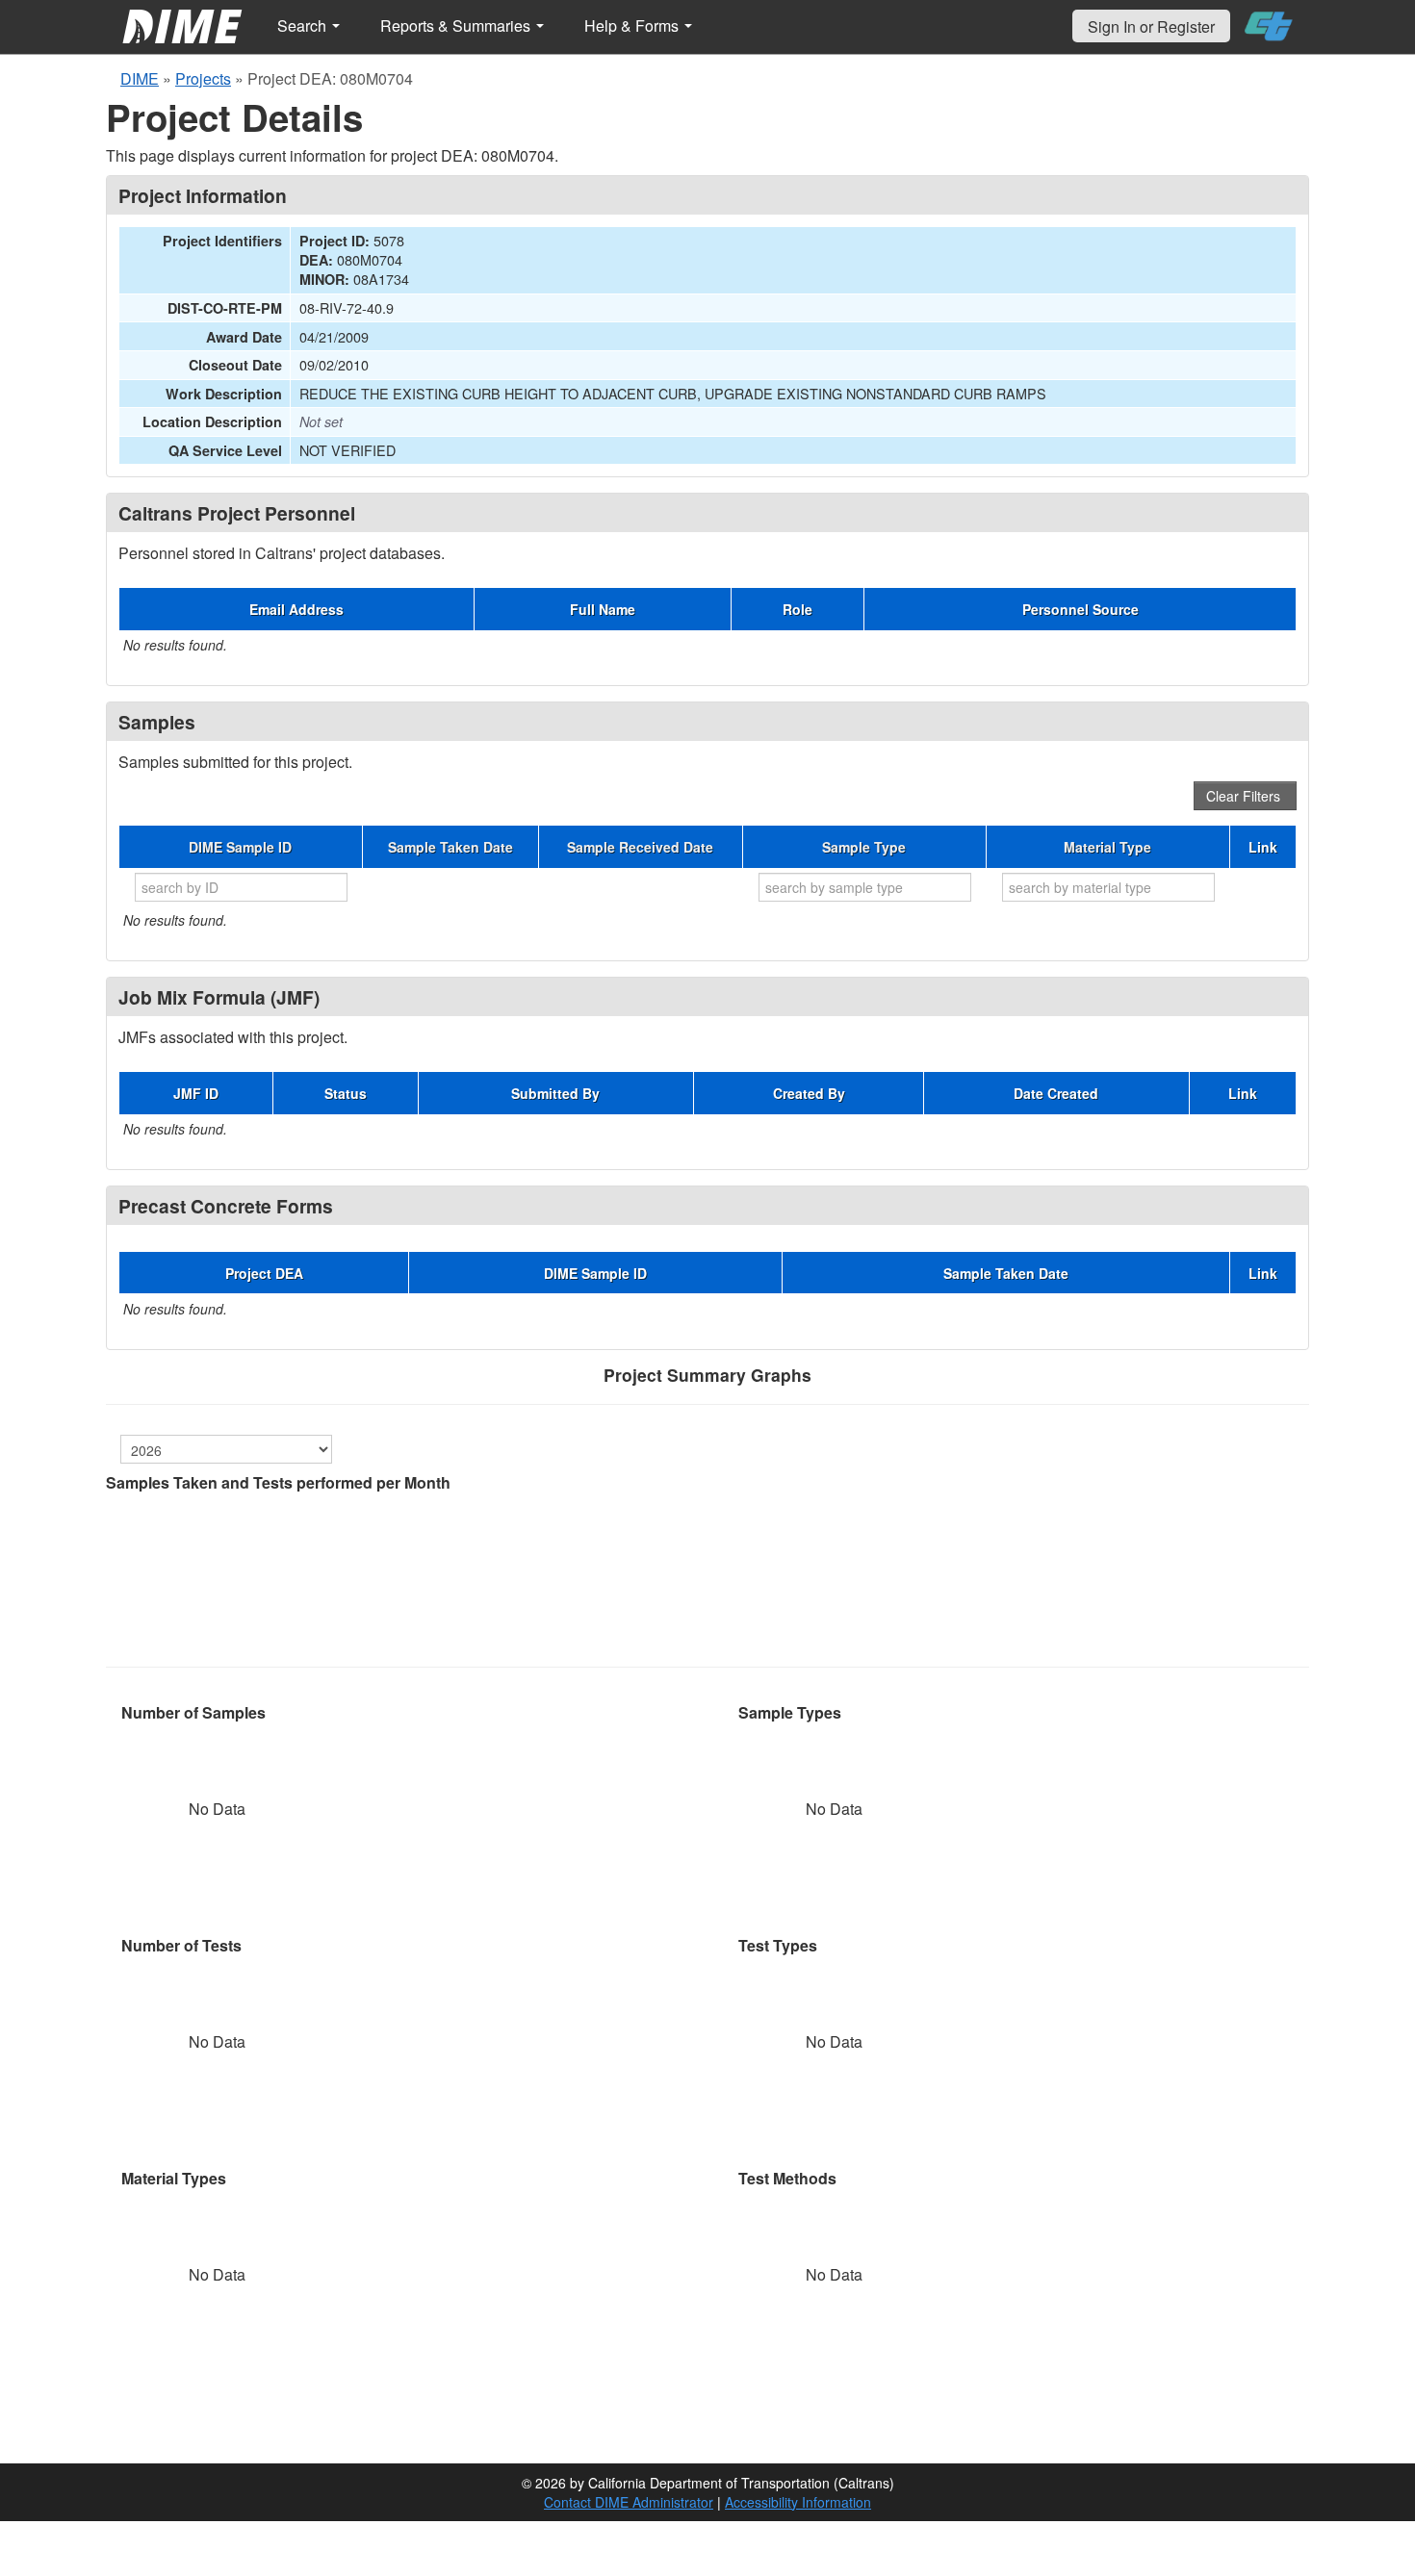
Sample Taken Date (450, 847)
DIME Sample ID (240, 847)
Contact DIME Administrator (629, 2502)
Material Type (1107, 847)
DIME (140, 78)
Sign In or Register (1151, 26)
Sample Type (864, 847)
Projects (203, 78)
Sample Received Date (640, 847)
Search (304, 26)
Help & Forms (633, 26)
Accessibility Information (798, 2502)
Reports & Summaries (457, 26)
